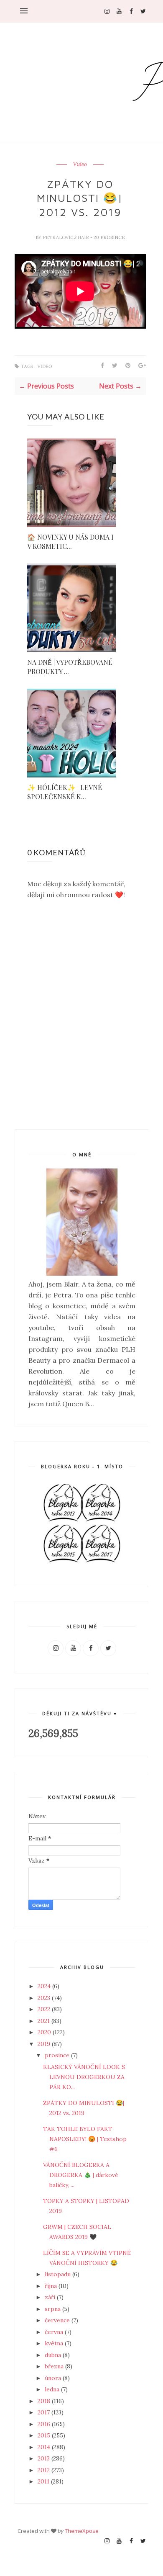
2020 (45, 2032)
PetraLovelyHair (66, 237)
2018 (45, 2401)
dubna (54, 2355)
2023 (45, 1998)
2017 (45, 2412)
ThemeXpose (82, 2531)
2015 (45, 2435)
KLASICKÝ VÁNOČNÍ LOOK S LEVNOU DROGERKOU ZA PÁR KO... (84, 2077)
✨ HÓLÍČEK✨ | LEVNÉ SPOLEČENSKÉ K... (65, 792)
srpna (53, 2309)
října (52, 2286)
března (55, 2366)
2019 (45, 2044)
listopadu (59, 2274)
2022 (45, 2009)
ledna (53, 2389)
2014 (45, 2447)
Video (80, 165)
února (54, 2378)
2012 (45, 2470)
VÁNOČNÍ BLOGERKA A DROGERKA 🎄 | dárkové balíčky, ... (81, 2175)
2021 (45, 2021)
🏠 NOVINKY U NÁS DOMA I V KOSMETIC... (70, 542)
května (55, 2343)
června (55, 2332)
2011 (44, 2481)
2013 (45, 2458)
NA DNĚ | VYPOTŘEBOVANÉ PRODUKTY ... (70, 667)
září (51, 2297)
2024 (45, 1986)
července (58, 2320)
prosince (58, 2055)
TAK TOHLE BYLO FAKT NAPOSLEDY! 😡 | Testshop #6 (85, 2139)
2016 (45, 2424)
